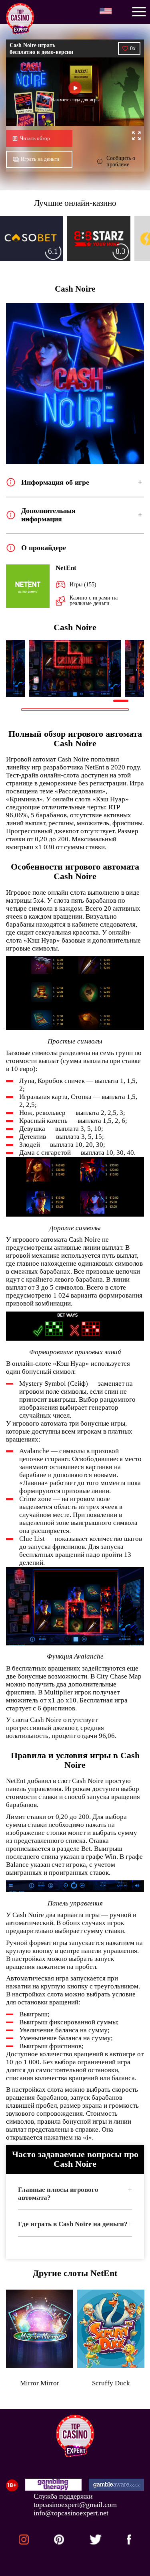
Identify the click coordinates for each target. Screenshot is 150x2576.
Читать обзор (35, 138)
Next (135, 669)
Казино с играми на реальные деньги (94, 600)
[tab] (75, 2196)
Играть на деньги (40, 159)
